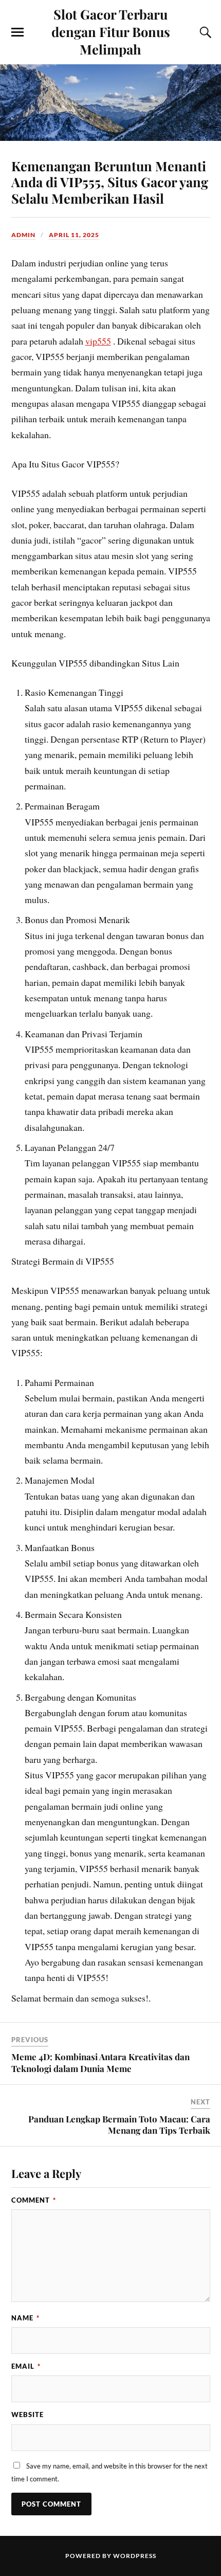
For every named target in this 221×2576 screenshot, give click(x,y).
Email (26, 2366)
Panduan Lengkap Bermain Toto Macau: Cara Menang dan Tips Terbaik (119, 2124)
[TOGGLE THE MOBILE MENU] (17, 32)
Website (27, 2415)
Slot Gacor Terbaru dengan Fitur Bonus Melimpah (111, 31)
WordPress (135, 2556)
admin (23, 235)
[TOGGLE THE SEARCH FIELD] (204, 32)
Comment (34, 2200)
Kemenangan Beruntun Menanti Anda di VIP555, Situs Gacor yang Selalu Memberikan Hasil (110, 182)
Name (25, 2318)
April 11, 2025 (74, 235)
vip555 (98, 341)
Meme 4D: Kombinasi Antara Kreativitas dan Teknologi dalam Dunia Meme (100, 2062)
